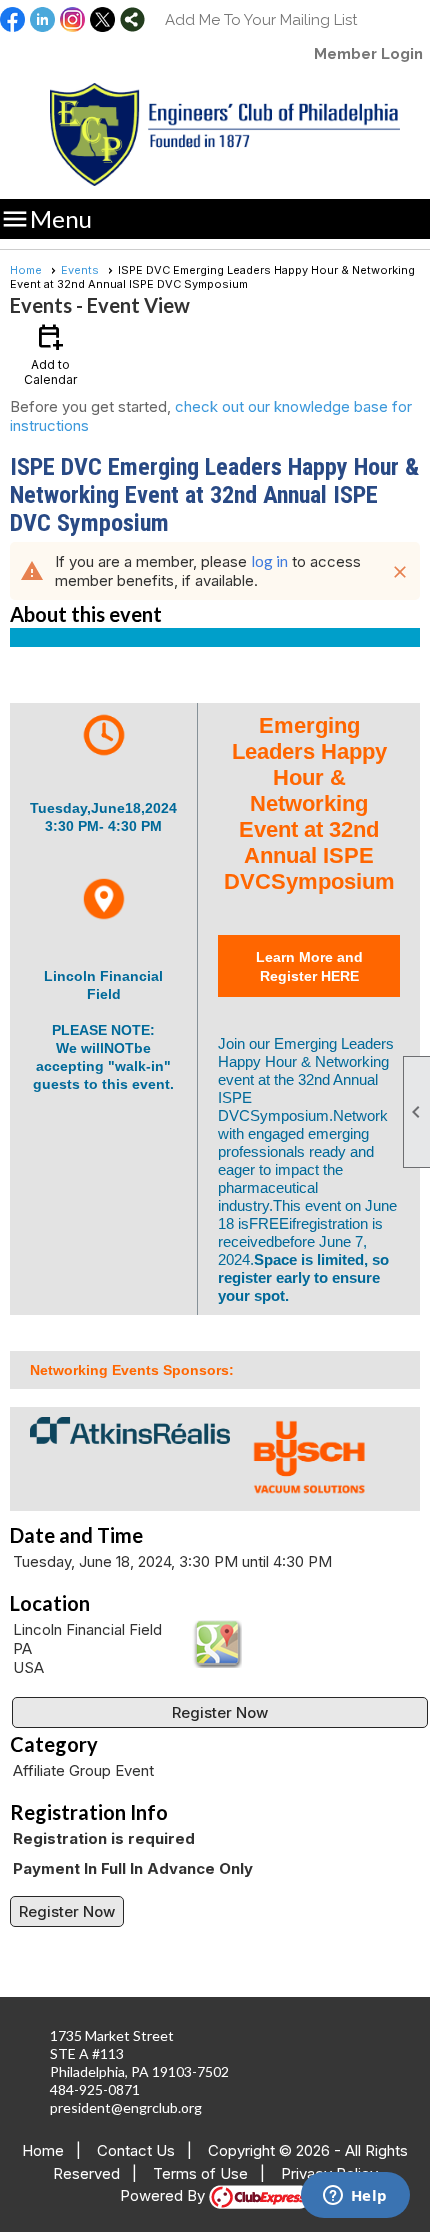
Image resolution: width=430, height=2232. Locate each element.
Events (80, 270)
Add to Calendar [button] (50, 353)
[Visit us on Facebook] (12, 21)
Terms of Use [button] (200, 2173)
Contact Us (136, 2150)
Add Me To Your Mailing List (261, 20)
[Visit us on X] (102, 21)
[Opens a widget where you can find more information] (355, 2197)
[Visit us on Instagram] (72, 21)
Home (26, 270)
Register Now (220, 1712)
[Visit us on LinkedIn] (42, 21)
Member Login (368, 54)
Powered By (164, 2195)
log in (269, 561)
